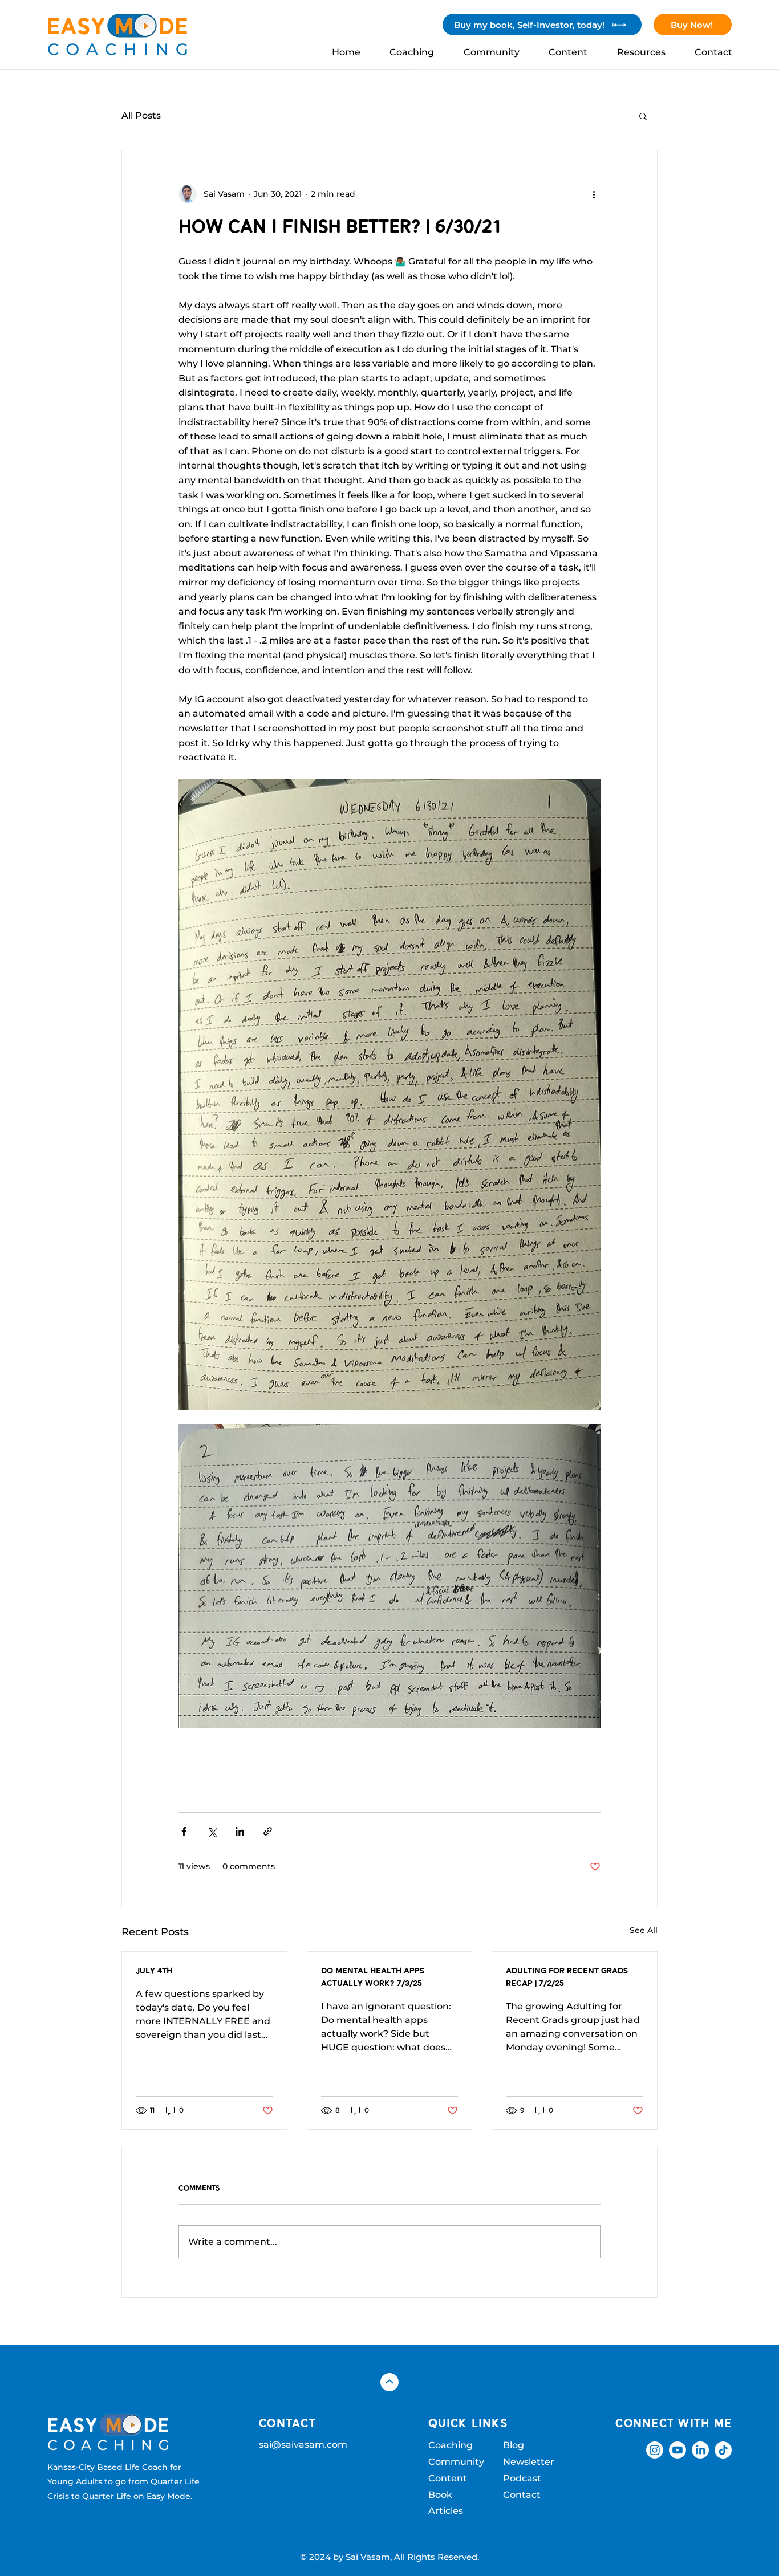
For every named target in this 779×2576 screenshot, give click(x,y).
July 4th (154, 1971)
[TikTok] (723, 2450)
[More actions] (594, 194)
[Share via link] (268, 1831)
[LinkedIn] (700, 2450)
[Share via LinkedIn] (240, 1831)
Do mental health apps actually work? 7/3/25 (373, 1978)
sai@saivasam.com (303, 2445)
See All (644, 1930)
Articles (446, 2511)
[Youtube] (677, 2450)
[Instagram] (655, 2450)
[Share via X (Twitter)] (212, 1831)
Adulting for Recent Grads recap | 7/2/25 (567, 1978)
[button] (643, 116)
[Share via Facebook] (184, 1831)
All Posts (141, 115)
